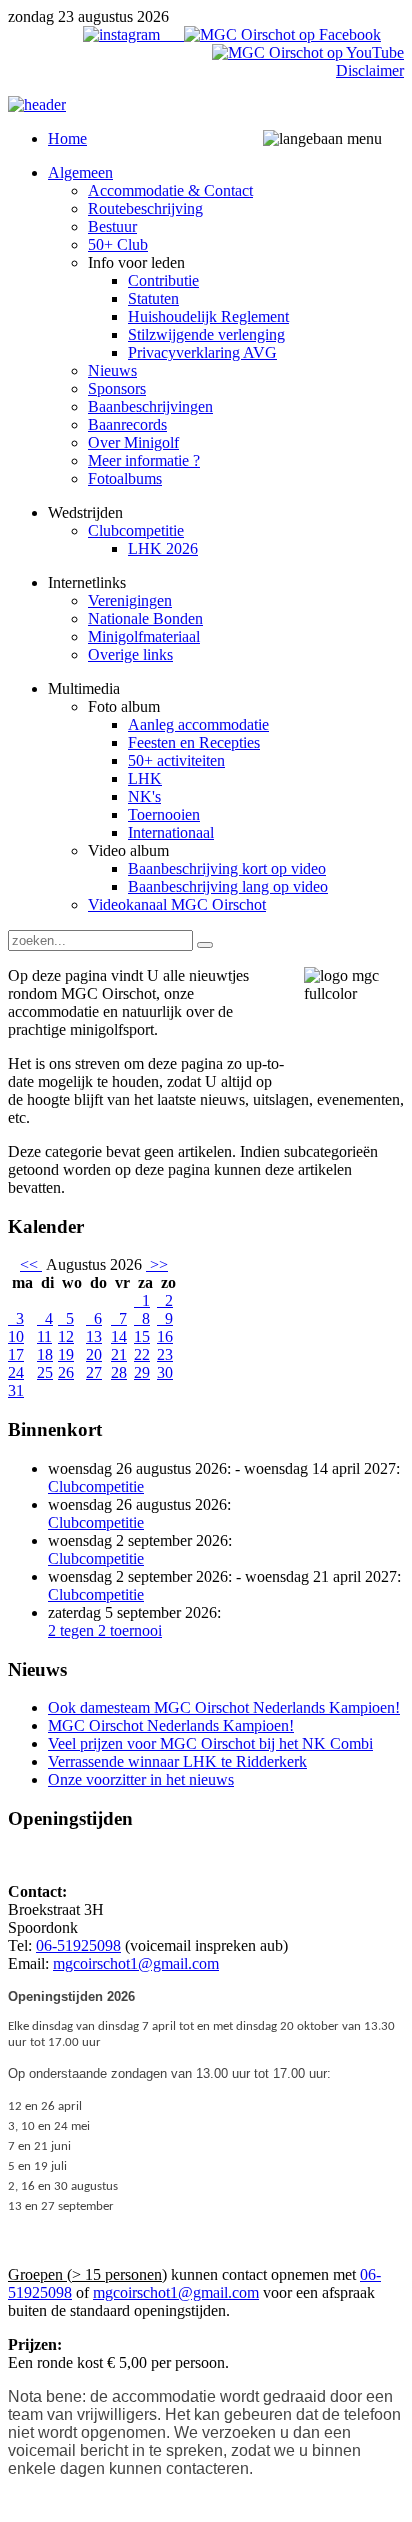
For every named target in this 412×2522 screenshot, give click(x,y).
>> (157, 1264)
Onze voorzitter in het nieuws (141, 1779)
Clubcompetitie (96, 1486)
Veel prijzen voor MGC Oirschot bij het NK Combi (210, 1743)
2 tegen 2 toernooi (105, 1630)
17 (16, 1354)
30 (165, 1372)
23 (165, 1354)
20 (94, 1354)
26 (66, 1372)
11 (44, 1336)
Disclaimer (370, 70)
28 (119, 1372)
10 (16, 1336)
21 (119, 1354)
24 (16, 1372)
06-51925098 (78, 1945)
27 (94, 1372)
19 (66, 1354)
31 (16, 1390)
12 (66, 1336)
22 (142, 1354)
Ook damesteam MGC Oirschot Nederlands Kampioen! (224, 1707)
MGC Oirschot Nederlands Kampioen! (171, 1725)
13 (94, 1336)
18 (45, 1354)
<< (31, 1264)
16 (165, 1336)
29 (142, 1372)
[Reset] (205, 945)
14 (119, 1336)
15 (142, 1336)
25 (45, 1372)
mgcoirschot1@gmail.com (136, 1963)
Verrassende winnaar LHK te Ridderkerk (177, 1761)
